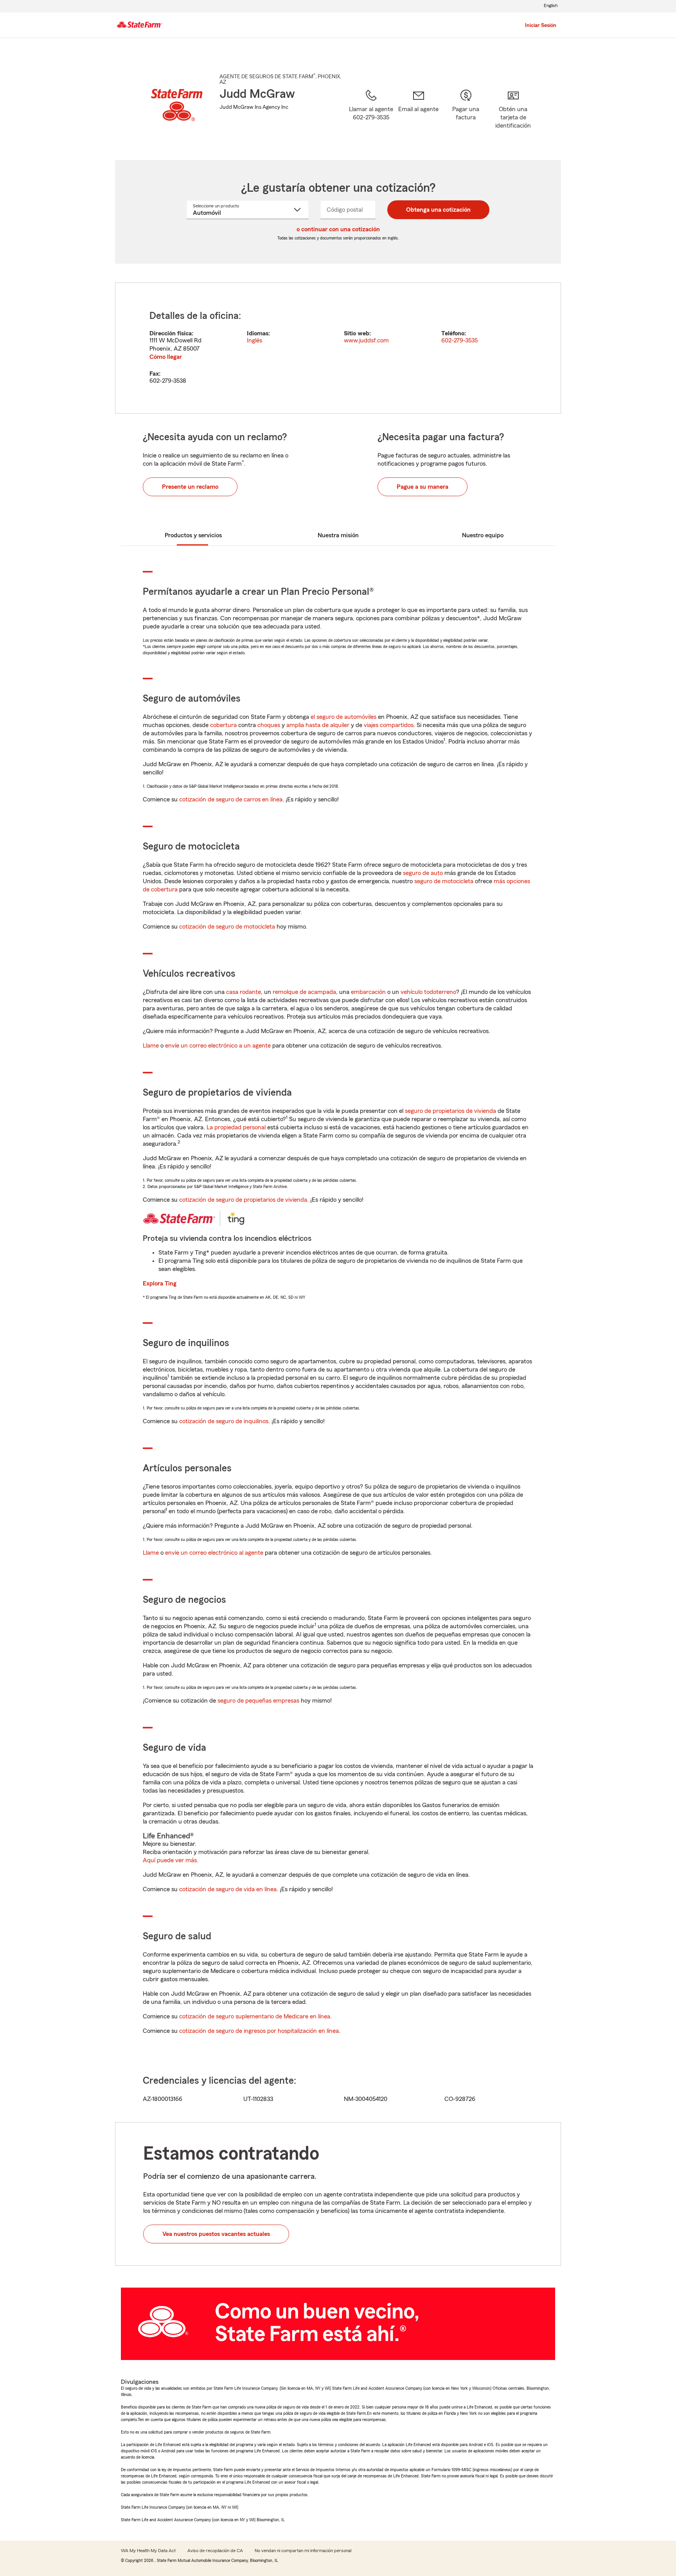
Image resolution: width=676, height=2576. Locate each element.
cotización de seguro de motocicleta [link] (227, 927)
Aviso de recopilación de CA (215, 2551)
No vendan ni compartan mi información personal (303, 2551)
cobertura (223, 725)
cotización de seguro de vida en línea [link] (228, 1889)
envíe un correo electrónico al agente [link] (214, 1553)
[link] (418, 115)
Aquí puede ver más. (171, 1860)
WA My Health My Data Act (148, 2551)
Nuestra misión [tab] (338, 535)
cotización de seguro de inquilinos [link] (224, 1421)
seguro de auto (423, 873)
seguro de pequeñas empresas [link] (258, 1701)
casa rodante (244, 992)
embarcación (368, 992)
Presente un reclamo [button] (190, 487)
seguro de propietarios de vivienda (450, 1111)
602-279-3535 (459, 340)
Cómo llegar (166, 357)
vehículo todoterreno (428, 992)
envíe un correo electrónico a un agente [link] (218, 1046)
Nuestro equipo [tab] (483, 535)
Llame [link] (151, 1046)
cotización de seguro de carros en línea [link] (231, 799)
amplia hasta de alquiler (318, 725)
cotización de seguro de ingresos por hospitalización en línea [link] (259, 2031)
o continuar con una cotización (338, 229)
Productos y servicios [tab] (193, 535)
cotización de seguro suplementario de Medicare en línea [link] (255, 2016)
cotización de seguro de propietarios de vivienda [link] (243, 1200)
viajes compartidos (389, 725)
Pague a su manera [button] (422, 487)
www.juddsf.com (366, 340)
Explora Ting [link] (160, 1283)
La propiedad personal (236, 1127)
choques (269, 725)
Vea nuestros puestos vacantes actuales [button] (216, 2234)
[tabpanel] (338, 348)
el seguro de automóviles (343, 717)
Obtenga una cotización (438, 210)
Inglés (254, 340)
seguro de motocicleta (444, 881)
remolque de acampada (304, 992)
